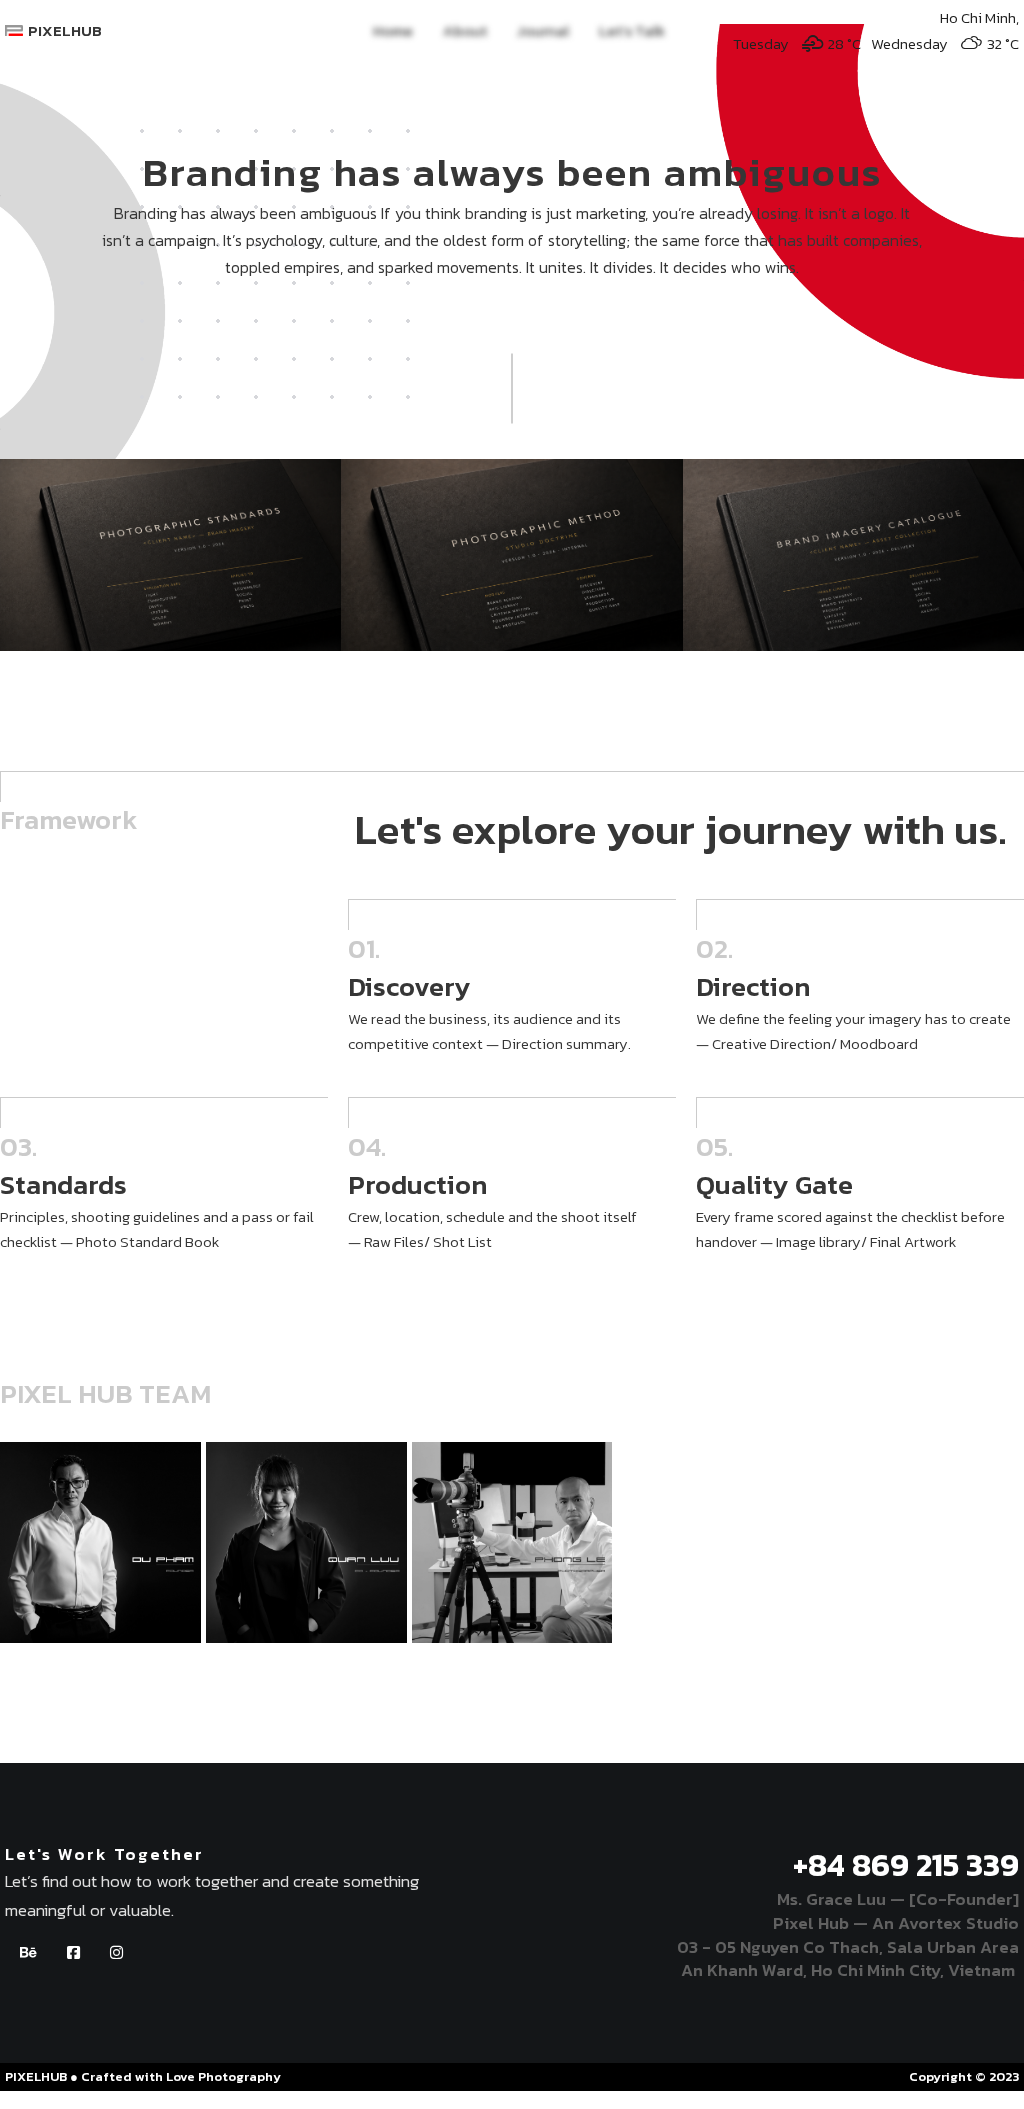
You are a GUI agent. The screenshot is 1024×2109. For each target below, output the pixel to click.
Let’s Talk (632, 30)
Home (393, 30)
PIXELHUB (65, 30)
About (465, 30)
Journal (543, 30)
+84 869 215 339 (906, 1865)
